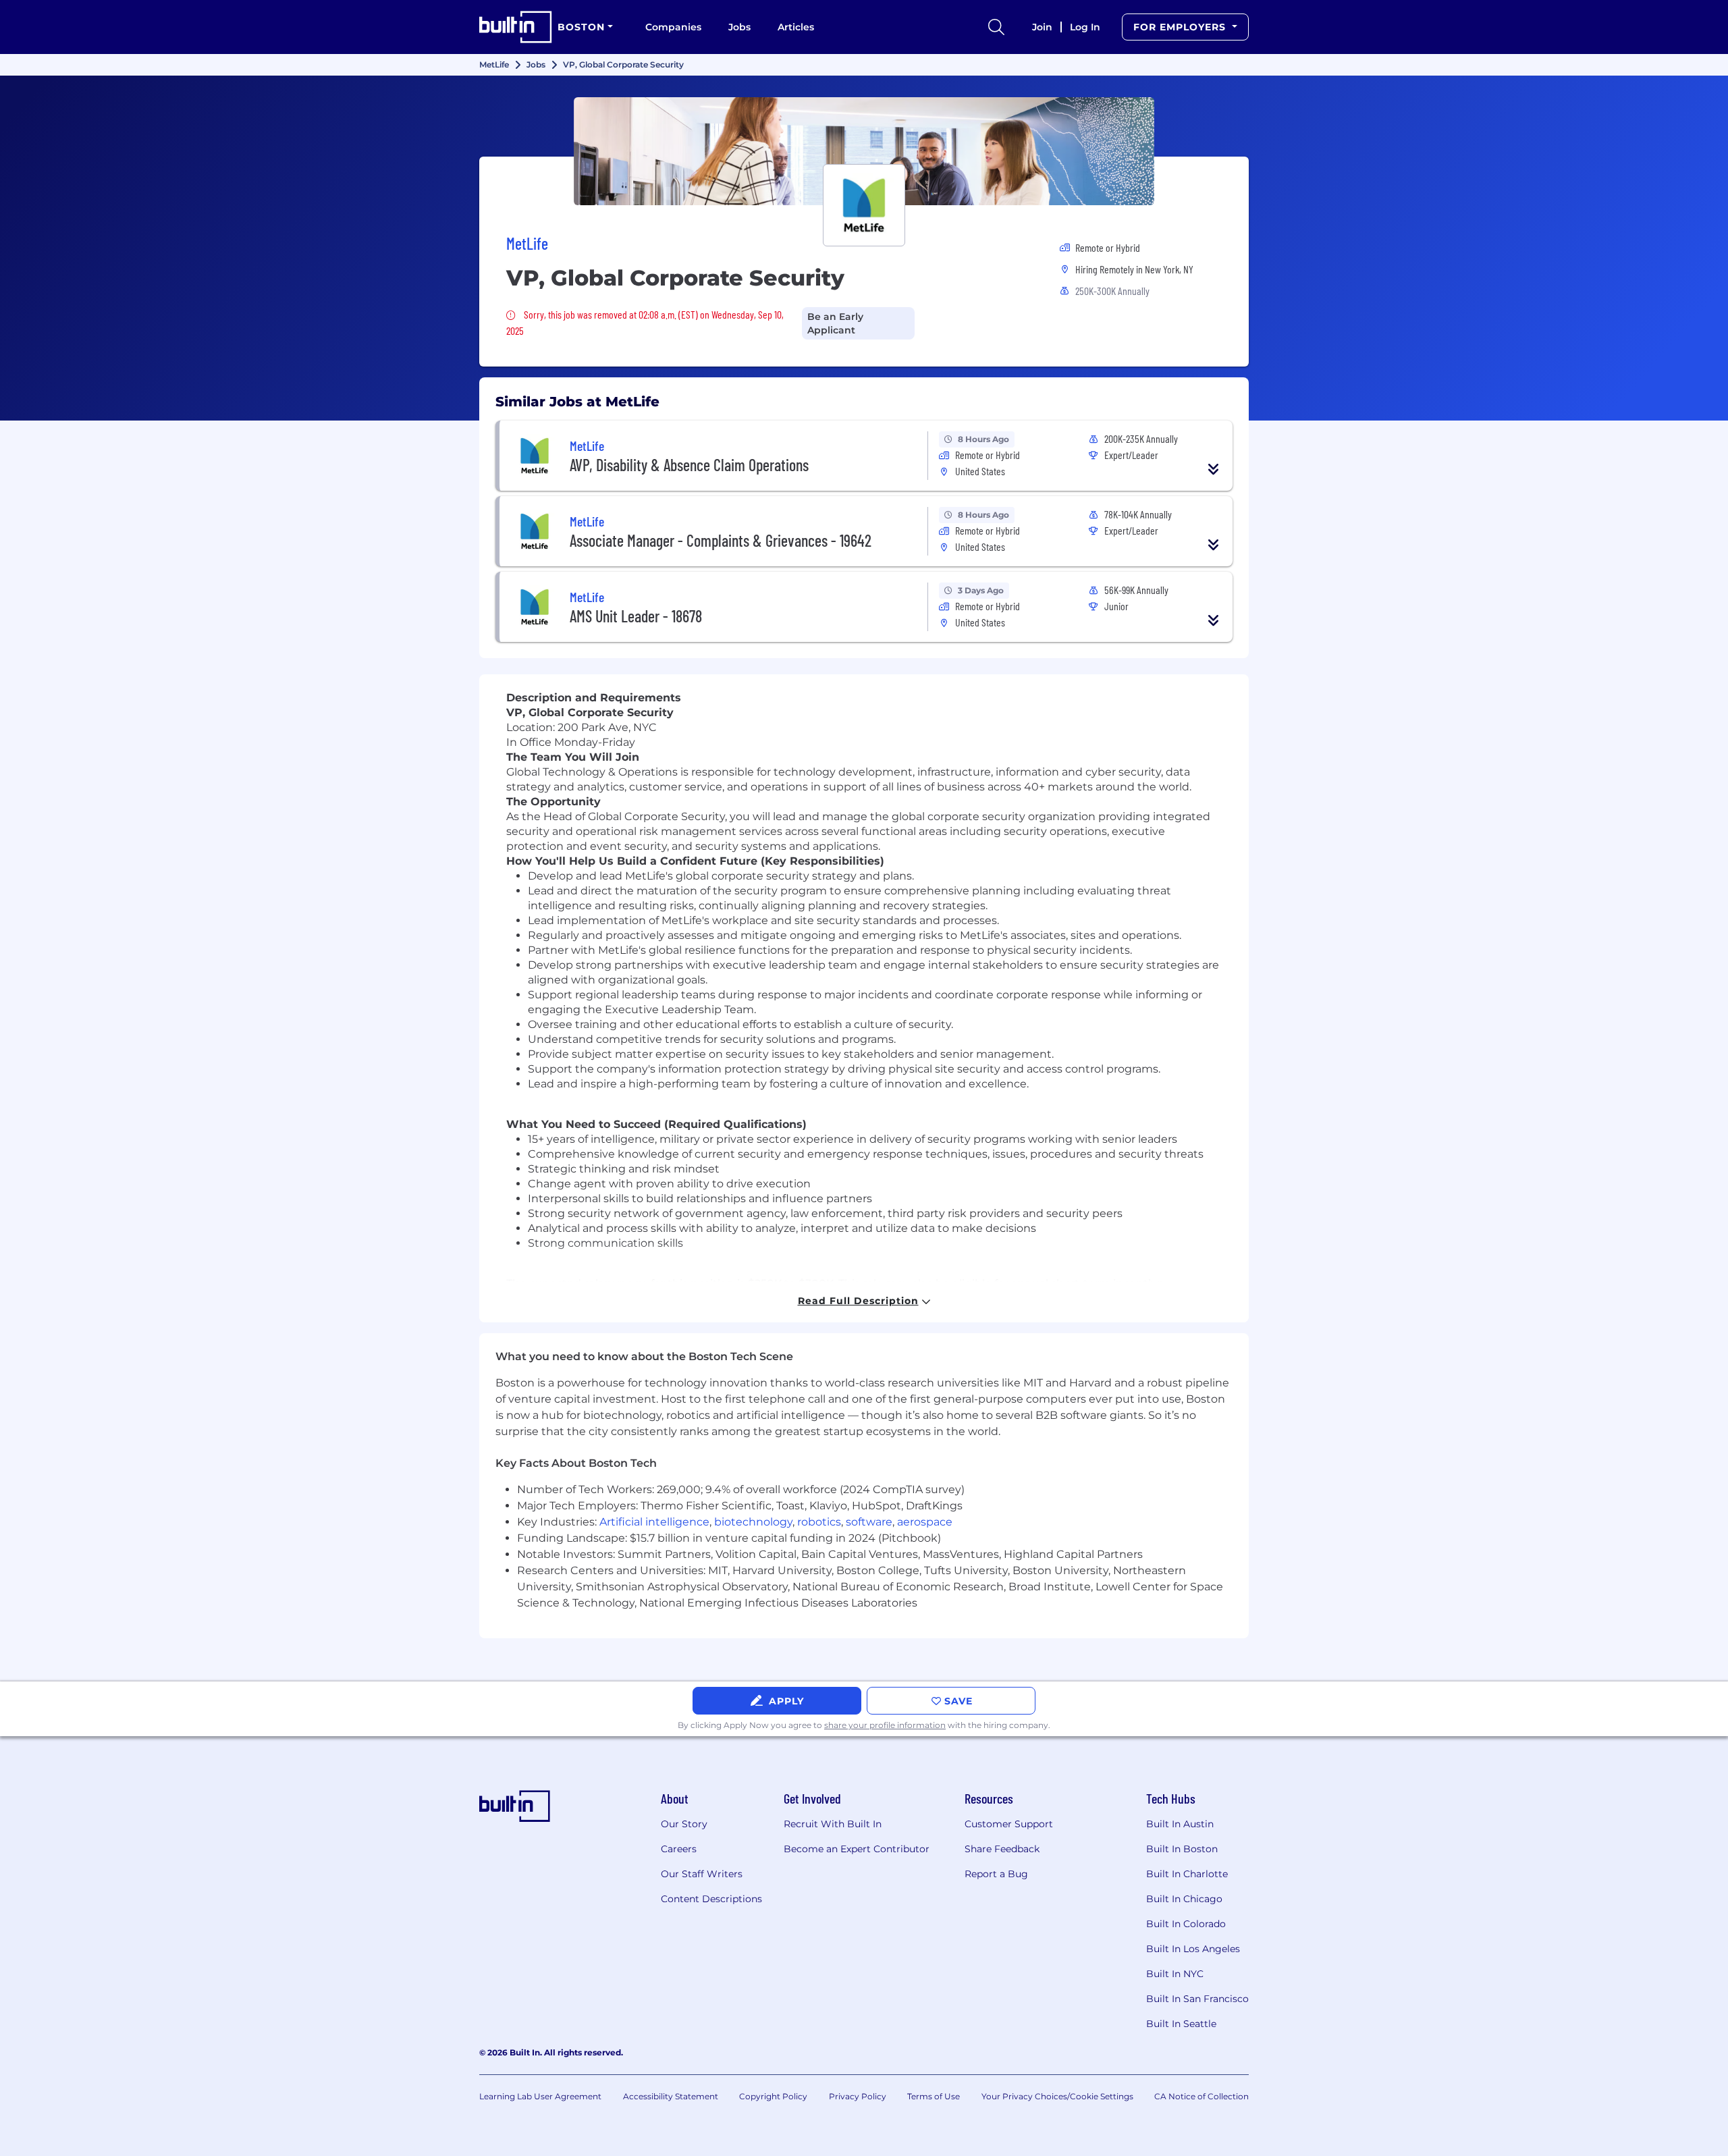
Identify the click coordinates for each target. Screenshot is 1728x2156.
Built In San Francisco (1197, 1999)
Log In (1085, 27)
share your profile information (885, 1725)
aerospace (925, 1522)
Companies (673, 27)
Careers (679, 1849)
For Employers (1181, 27)
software (869, 1522)
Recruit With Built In (833, 1824)
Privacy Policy (858, 2096)
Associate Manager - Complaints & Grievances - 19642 (721, 540)
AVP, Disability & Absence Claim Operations (689, 465)
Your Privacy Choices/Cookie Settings (1057, 2096)
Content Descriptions (711, 1899)
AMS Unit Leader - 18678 (636, 616)
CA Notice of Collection (1201, 2096)
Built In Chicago (1184, 1899)
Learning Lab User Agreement (540, 2096)
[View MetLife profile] (864, 151)
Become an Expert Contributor (857, 1849)
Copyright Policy (773, 2096)
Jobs (739, 27)
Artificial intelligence (654, 1522)
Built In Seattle (1181, 2024)
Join (1042, 27)
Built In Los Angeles (1193, 1949)
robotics (819, 1522)
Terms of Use (934, 2096)
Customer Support (1009, 1824)
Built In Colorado (1186, 1924)
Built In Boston (1182, 1849)
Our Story (684, 1824)
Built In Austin (1180, 1824)
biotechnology (753, 1522)
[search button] (996, 27)
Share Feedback (1002, 1849)
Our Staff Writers (702, 1874)
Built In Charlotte (1187, 1874)
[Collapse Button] (1214, 469)
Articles (796, 27)
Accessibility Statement (671, 2096)
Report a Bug (996, 1874)
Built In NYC (1175, 1974)
